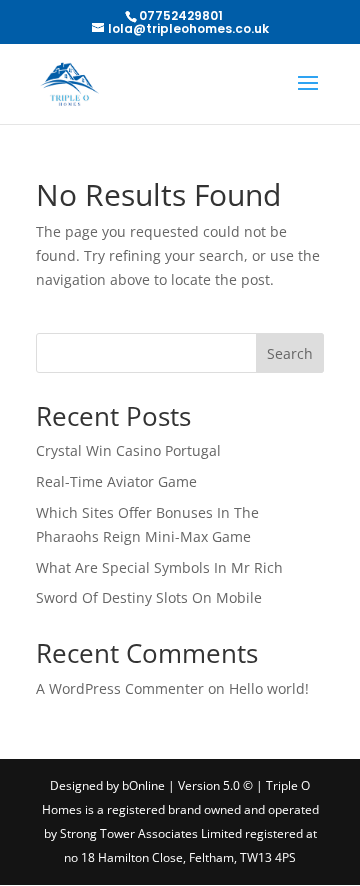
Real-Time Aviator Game (116, 481)
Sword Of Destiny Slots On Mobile (149, 597)
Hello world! (269, 688)
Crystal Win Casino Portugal (128, 450)
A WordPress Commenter (120, 688)
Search (290, 353)
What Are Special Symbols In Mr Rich (159, 567)
